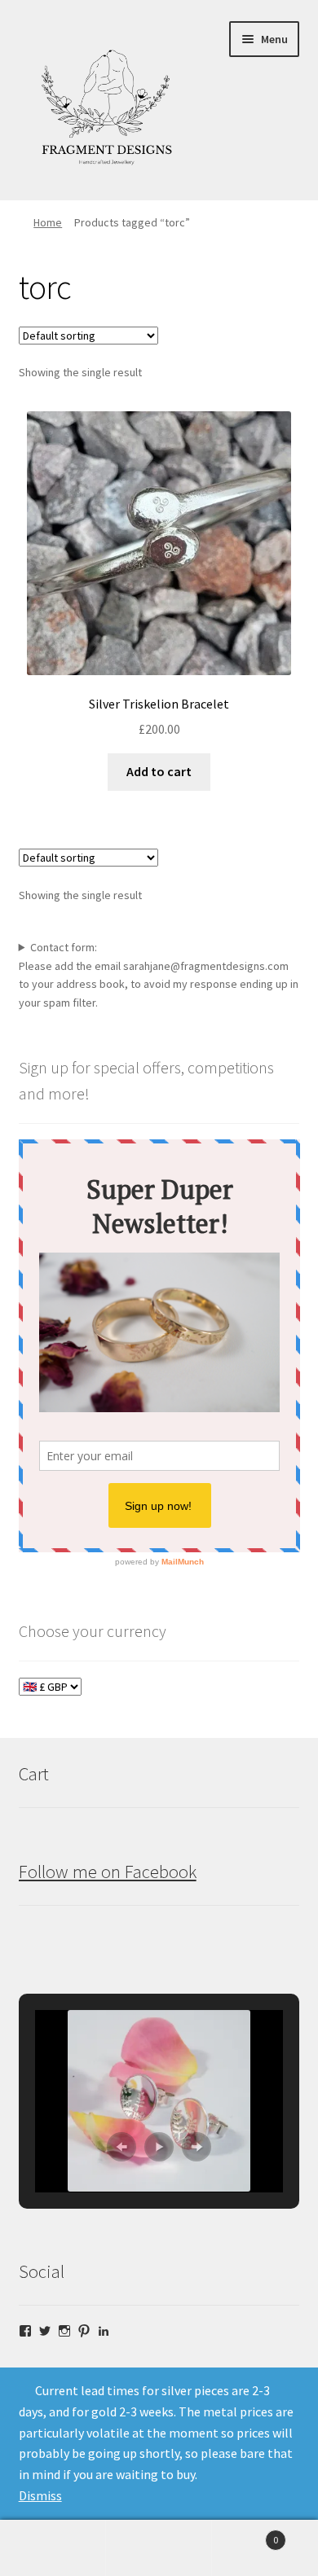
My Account (53, 2548)
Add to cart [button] (159, 771)
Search (159, 2548)
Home (48, 222)
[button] (121, 2147)
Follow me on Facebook (108, 1872)
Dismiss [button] (40, 2495)
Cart (245, 2534)
